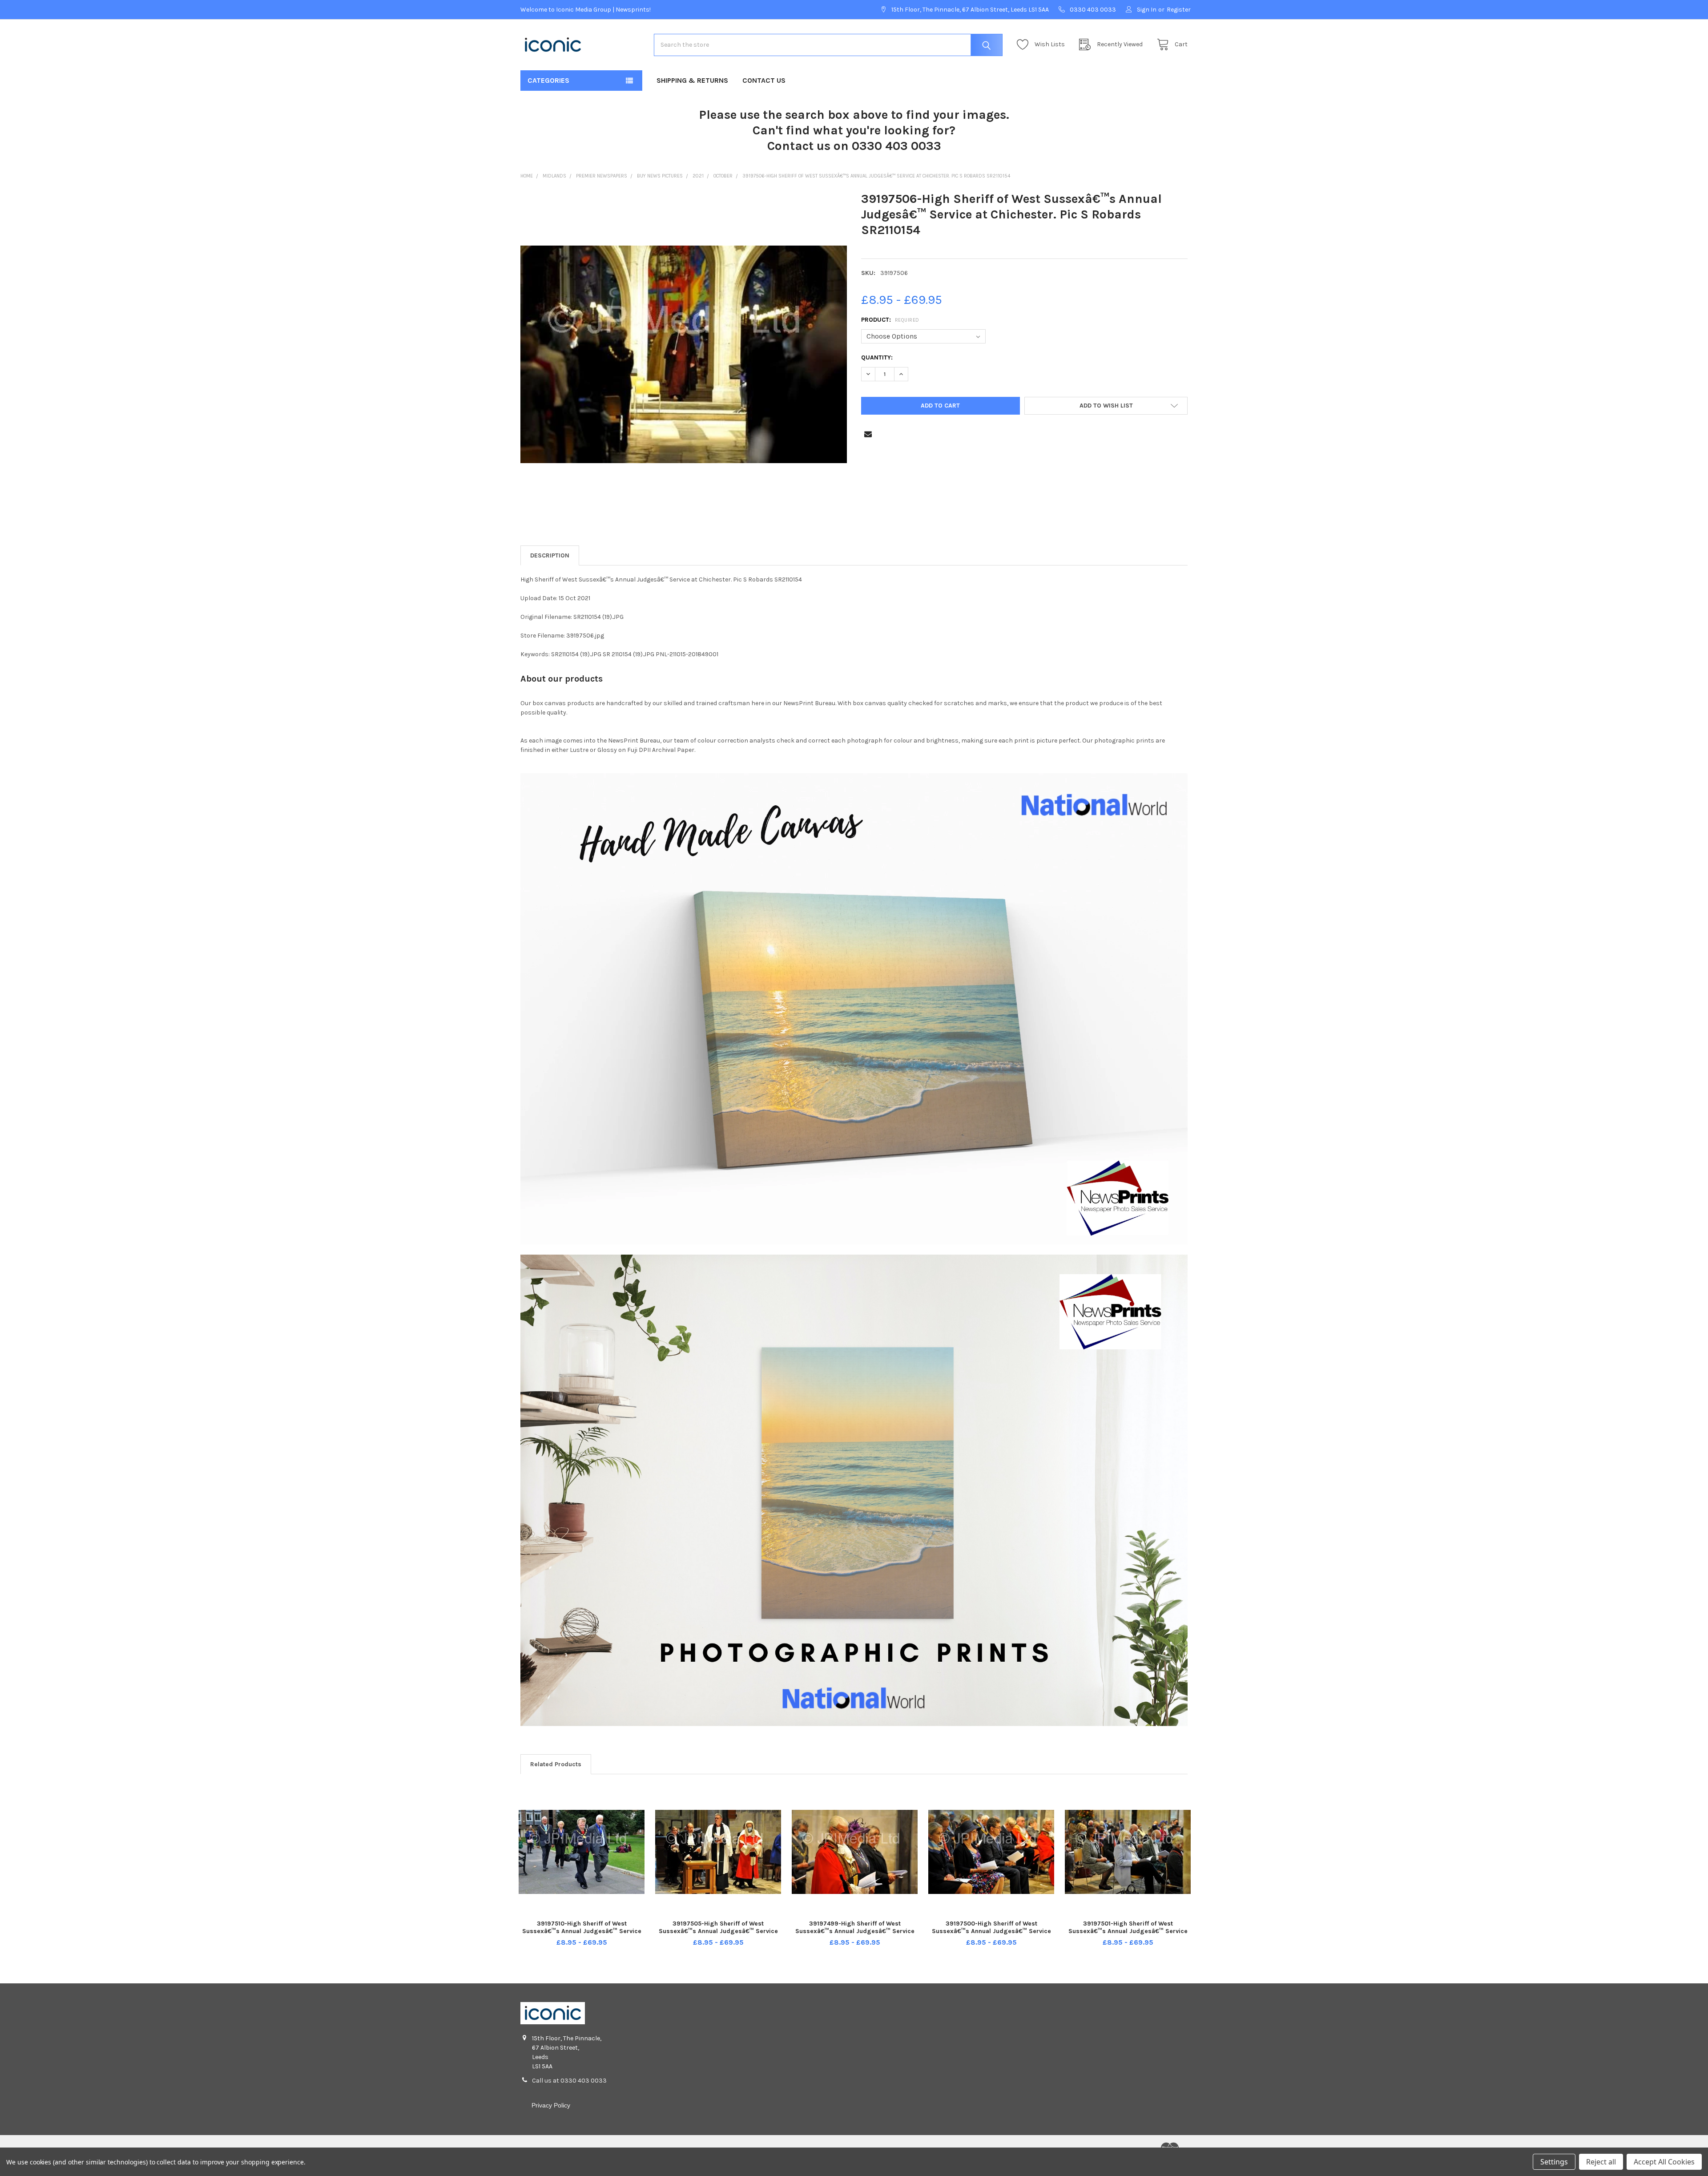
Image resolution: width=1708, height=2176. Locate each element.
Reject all (1601, 2162)
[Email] (868, 434)
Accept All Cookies (1664, 2162)
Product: (890, 320)
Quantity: (877, 357)
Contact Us (764, 80)
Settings (1554, 2162)
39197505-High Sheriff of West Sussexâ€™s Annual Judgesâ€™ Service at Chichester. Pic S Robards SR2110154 (718, 1931)
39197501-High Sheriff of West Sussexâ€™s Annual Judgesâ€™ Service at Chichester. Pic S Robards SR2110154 (1128, 1931)
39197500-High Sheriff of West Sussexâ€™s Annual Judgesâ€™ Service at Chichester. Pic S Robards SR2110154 (991, 1931)
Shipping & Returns (692, 80)
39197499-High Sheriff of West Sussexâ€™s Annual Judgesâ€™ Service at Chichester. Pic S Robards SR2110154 (855, 1931)
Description (550, 555)
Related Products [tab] (556, 1764)
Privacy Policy (551, 2105)
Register (1179, 10)
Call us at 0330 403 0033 (569, 2081)
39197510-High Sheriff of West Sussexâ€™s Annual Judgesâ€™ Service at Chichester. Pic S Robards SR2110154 (582, 1931)
